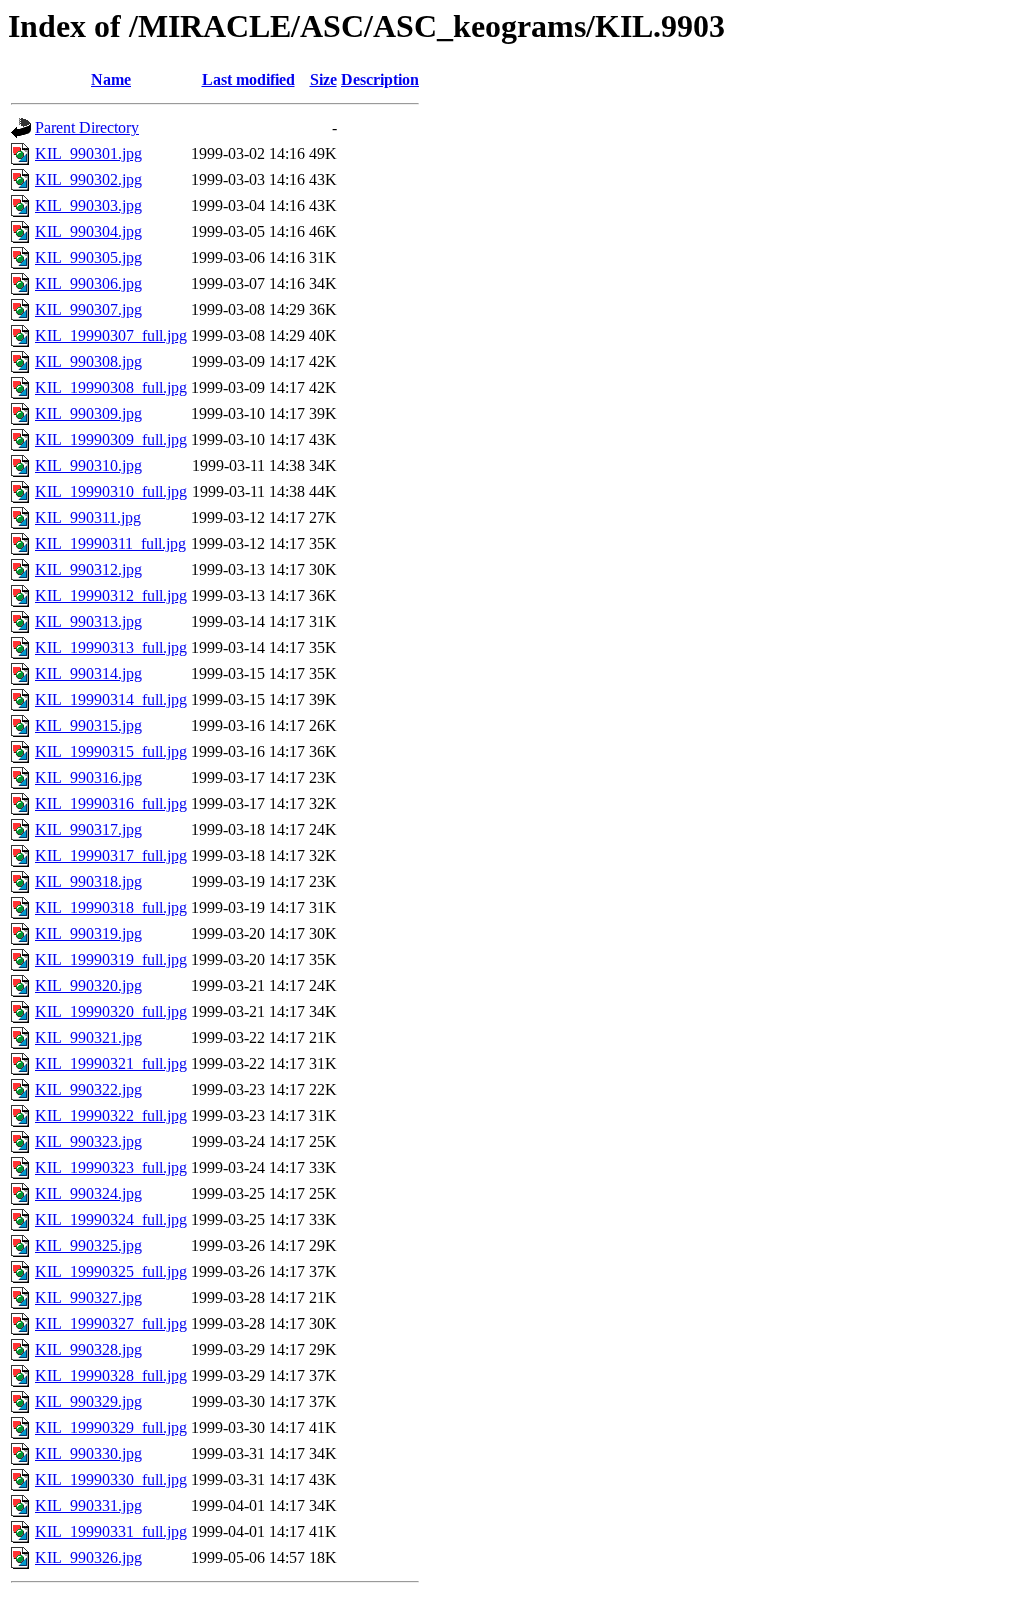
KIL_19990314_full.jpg (111, 699)
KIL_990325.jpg (88, 1245)
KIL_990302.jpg (88, 179)
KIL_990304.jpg (88, 231)
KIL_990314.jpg (88, 673)
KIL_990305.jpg (88, 257)
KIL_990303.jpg (88, 205)
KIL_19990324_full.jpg (111, 1219)
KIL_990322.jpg (88, 1089)
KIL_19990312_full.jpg (111, 595)
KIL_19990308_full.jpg (111, 387)
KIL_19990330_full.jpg (111, 1479)
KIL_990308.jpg (88, 361)
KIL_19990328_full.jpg (111, 1375)
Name (111, 79)
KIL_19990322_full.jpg (111, 1115)
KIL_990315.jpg (88, 725)
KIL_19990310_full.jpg (111, 491)
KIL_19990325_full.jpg (111, 1271)
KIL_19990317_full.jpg (111, 855)
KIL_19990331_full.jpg (111, 1531)
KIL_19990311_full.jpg (110, 543)
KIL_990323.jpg (88, 1141)
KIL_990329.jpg (88, 1401)
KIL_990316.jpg (88, 777)
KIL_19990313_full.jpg (111, 647)
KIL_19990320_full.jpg (111, 1011)
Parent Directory (87, 127)
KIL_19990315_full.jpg (111, 751)
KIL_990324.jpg (88, 1193)
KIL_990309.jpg (88, 413)
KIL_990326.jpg (88, 1557)
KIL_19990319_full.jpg (111, 959)
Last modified (248, 79)
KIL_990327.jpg (88, 1297)
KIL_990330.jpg (88, 1453)
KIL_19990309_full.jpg (111, 439)
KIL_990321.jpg (88, 1037)
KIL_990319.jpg (88, 933)
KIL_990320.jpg (88, 985)
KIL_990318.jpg (88, 881)
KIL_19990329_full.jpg (111, 1427)
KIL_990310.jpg (88, 465)
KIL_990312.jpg (88, 569)
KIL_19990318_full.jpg (111, 907)
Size (323, 79)
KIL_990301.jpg (88, 153)
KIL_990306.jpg (88, 283)
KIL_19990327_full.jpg (111, 1323)
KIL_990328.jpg (88, 1349)
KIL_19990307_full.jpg (111, 335)
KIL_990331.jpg (88, 1505)
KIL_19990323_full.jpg (111, 1167)
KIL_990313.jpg (88, 621)
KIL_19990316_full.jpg (111, 803)
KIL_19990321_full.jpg (111, 1063)
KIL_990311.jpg (88, 517)
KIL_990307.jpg (88, 309)
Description (380, 79)
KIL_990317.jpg (88, 829)
